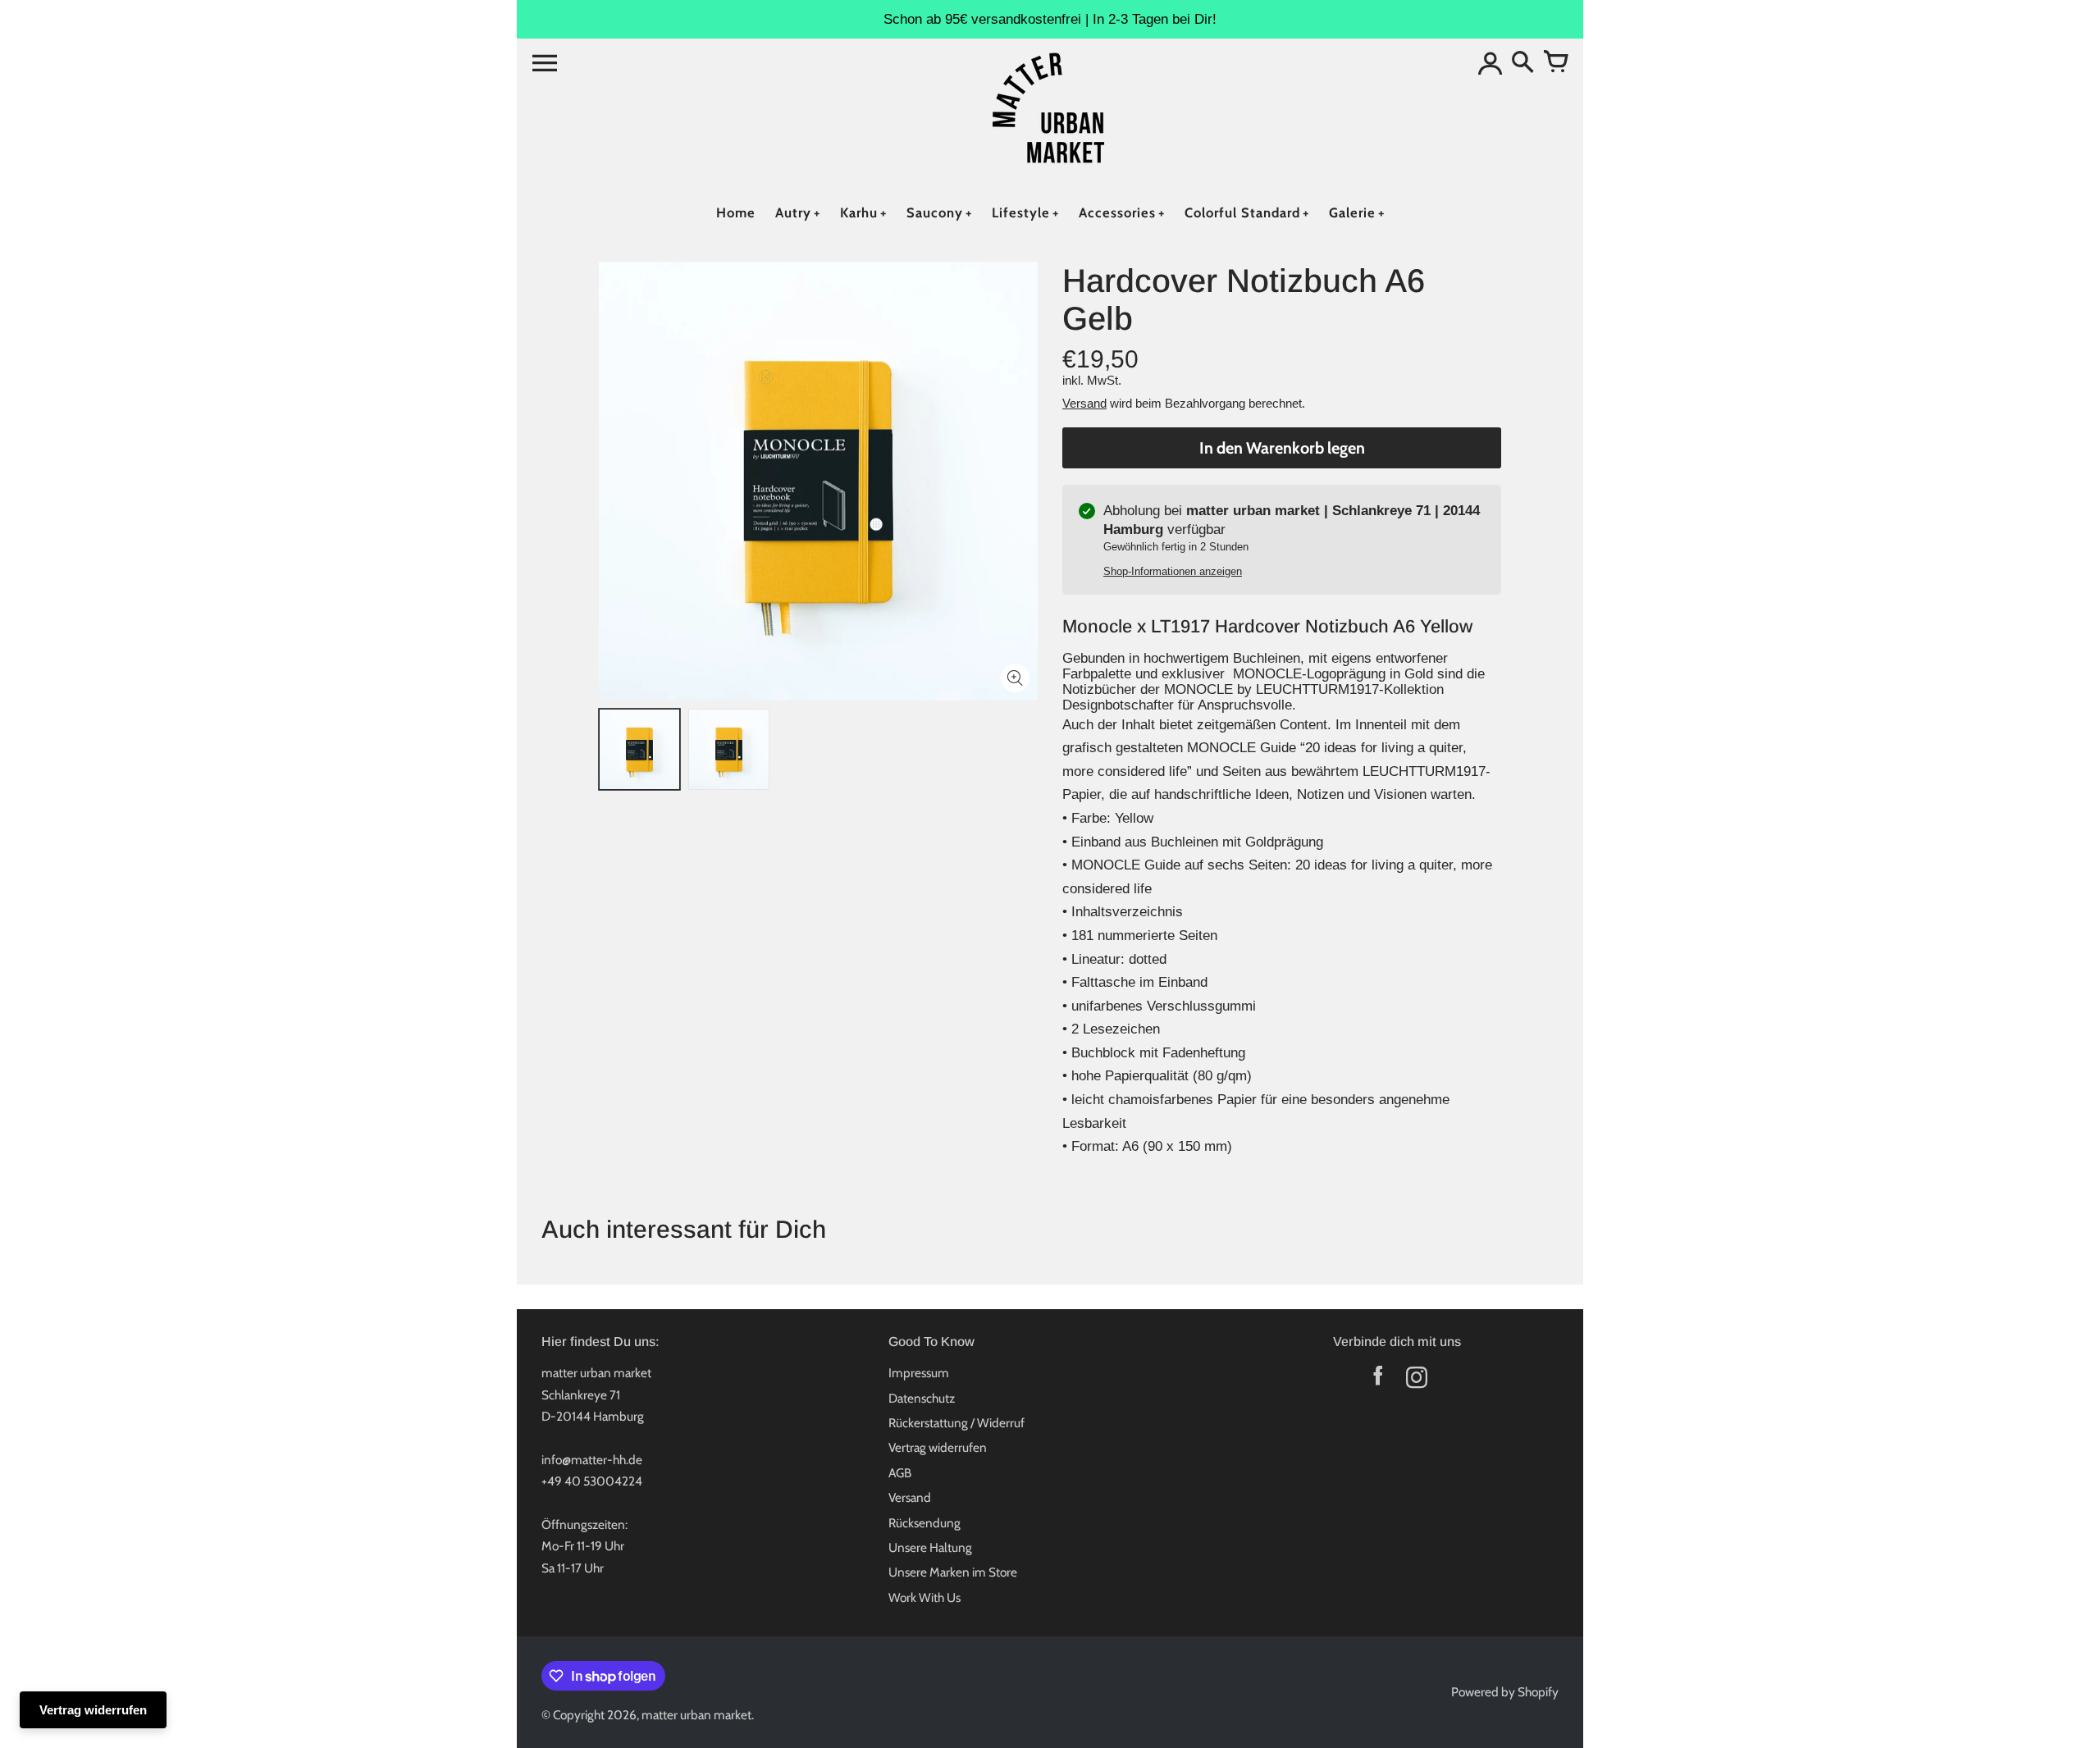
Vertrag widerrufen (938, 1447)
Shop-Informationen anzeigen (1173, 571)
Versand (1084, 403)
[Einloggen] (1490, 63)
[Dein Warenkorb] (1555, 63)
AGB (900, 1473)
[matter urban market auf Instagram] (1416, 1381)
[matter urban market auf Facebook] (1378, 1381)
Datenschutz (922, 1398)
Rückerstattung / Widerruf (956, 1423)
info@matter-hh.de (592, 1460)
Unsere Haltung (930, 1547)
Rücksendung (924, 1523)
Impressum (919, 1373)
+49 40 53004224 (592, 1481)
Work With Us (924, 1597)
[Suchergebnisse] (1522, 63)
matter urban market (696, 1715)
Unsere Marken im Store (953, 1572)
